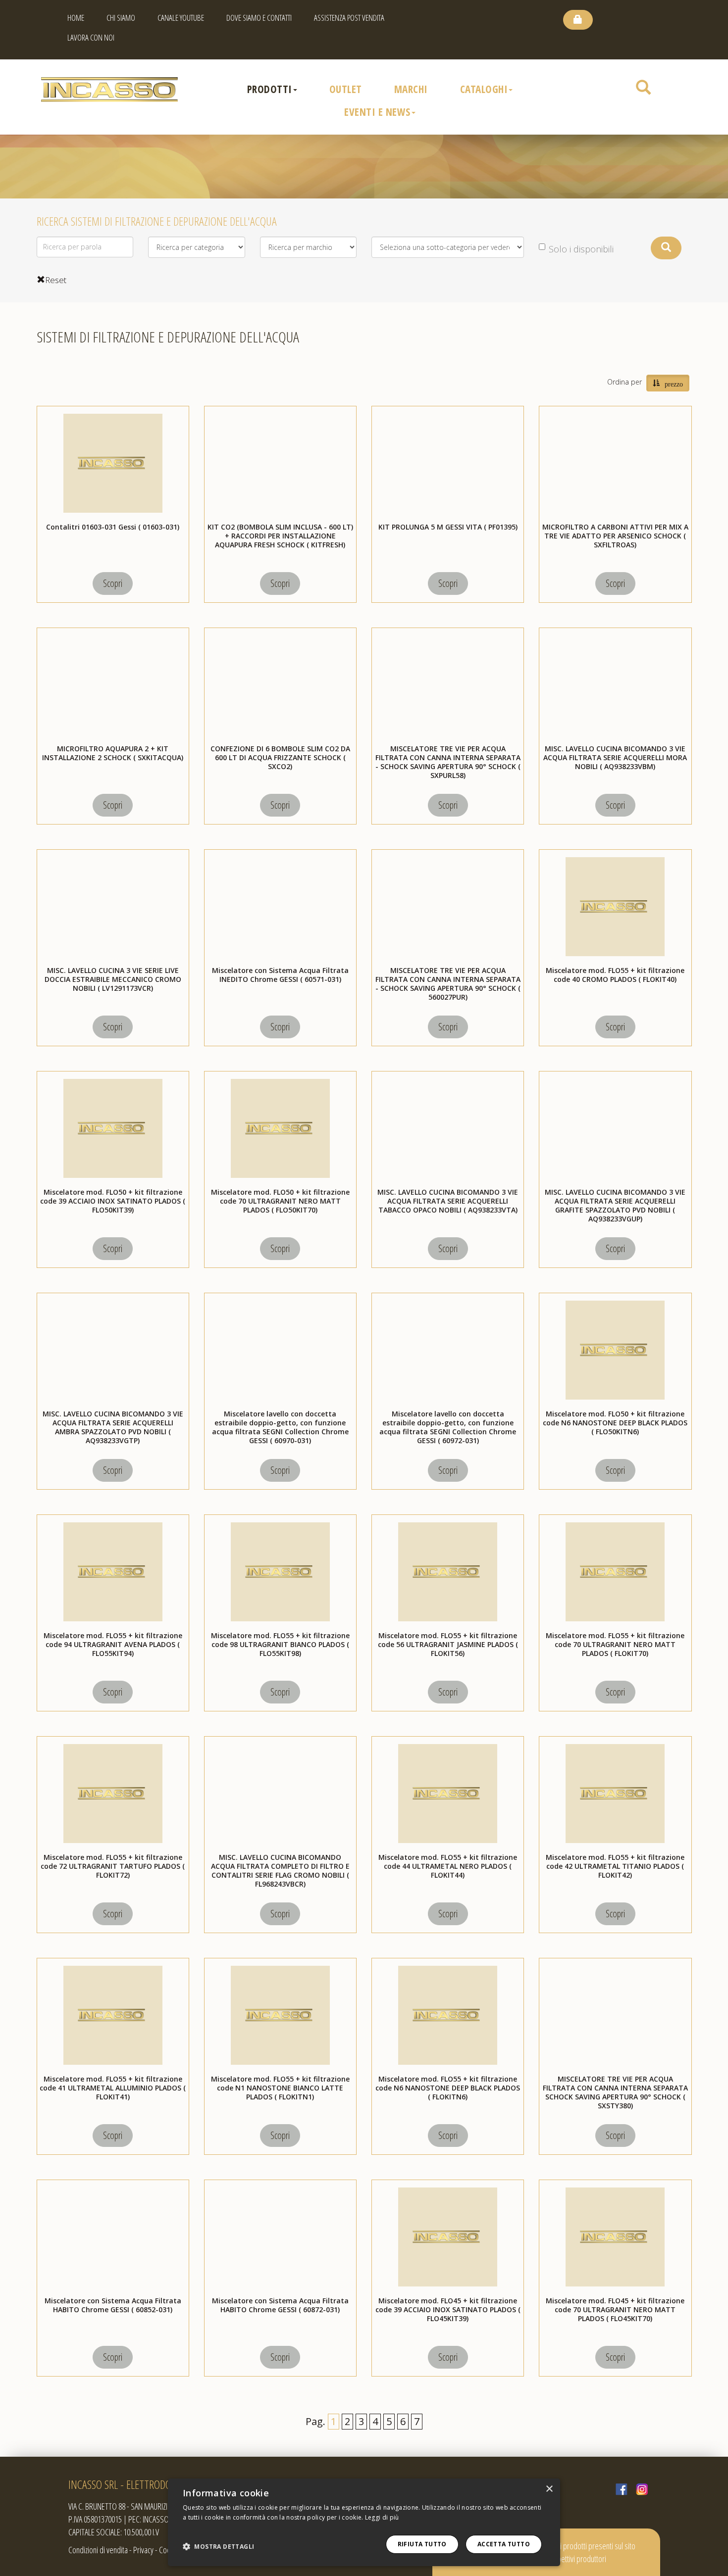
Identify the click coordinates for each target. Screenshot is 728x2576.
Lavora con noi (91, 37)
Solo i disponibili (581, 249)
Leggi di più (382, 2517)
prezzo (674, 383)
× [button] (549, 2489)
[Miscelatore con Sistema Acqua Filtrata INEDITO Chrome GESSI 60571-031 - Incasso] (280, 907)
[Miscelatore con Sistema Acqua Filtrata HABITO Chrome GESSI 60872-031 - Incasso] (280, 2237)
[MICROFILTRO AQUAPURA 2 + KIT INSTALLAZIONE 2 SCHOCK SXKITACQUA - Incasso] (113, 685)
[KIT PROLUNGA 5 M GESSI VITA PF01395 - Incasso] (448, 463)
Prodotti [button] (270, 89)
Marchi (411, 89)
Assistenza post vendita (349, 18)
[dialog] (364, 2522)
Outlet (346, 89)
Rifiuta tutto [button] (422, 2544)
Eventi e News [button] (377, 112)
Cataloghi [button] (484, 89)
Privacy (143, 2550)
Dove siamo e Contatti (259, 18)
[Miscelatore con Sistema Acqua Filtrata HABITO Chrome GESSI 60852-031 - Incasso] (113, 2237)
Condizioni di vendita (98, 2550)
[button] (218, 2547)
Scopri (113, 583)
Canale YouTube (181, 18)
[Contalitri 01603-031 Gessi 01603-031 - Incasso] (113, 463)
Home (76, 18)
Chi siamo (121, 18)
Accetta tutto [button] (504, 2544)
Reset (56, 280)
